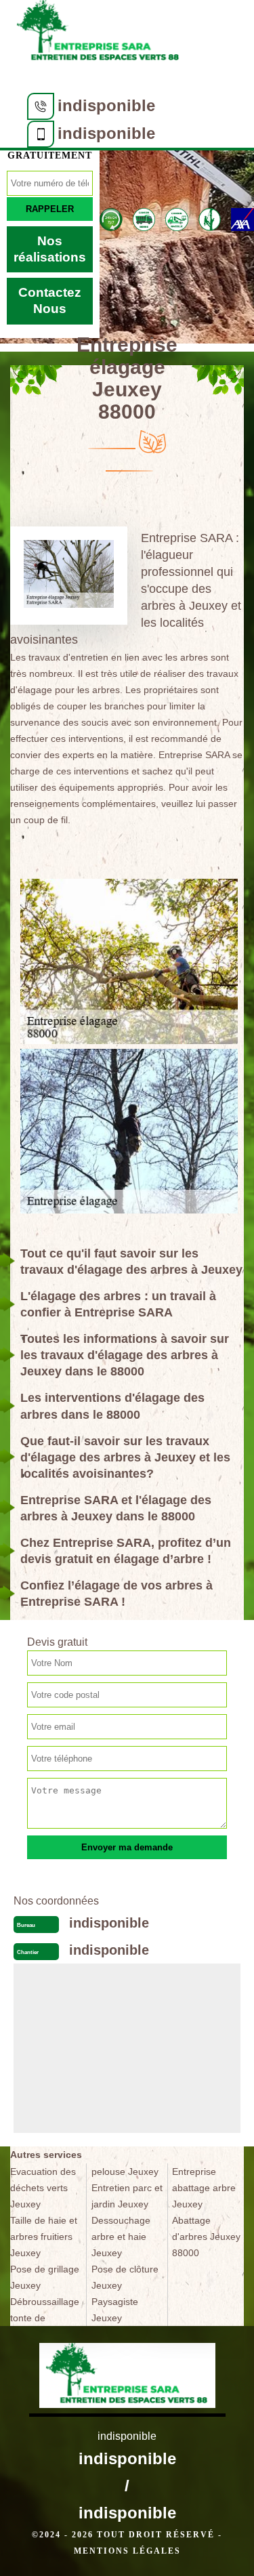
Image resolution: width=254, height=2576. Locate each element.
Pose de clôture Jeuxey (125, 2277)
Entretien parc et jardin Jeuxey (127, 2196)
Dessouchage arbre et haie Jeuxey (121, 2237)
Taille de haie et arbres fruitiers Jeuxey (44, 2237)
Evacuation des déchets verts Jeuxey (43, 2188)
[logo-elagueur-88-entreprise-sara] (98, 35)
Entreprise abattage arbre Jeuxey (204, 2188)
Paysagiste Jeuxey (115, 2310)
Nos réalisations (50, 249)
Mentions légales (127, 2551)
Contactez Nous (50, 300)
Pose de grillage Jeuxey (45, 2277)
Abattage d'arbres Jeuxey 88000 (206, 2237)
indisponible (106, 105)
